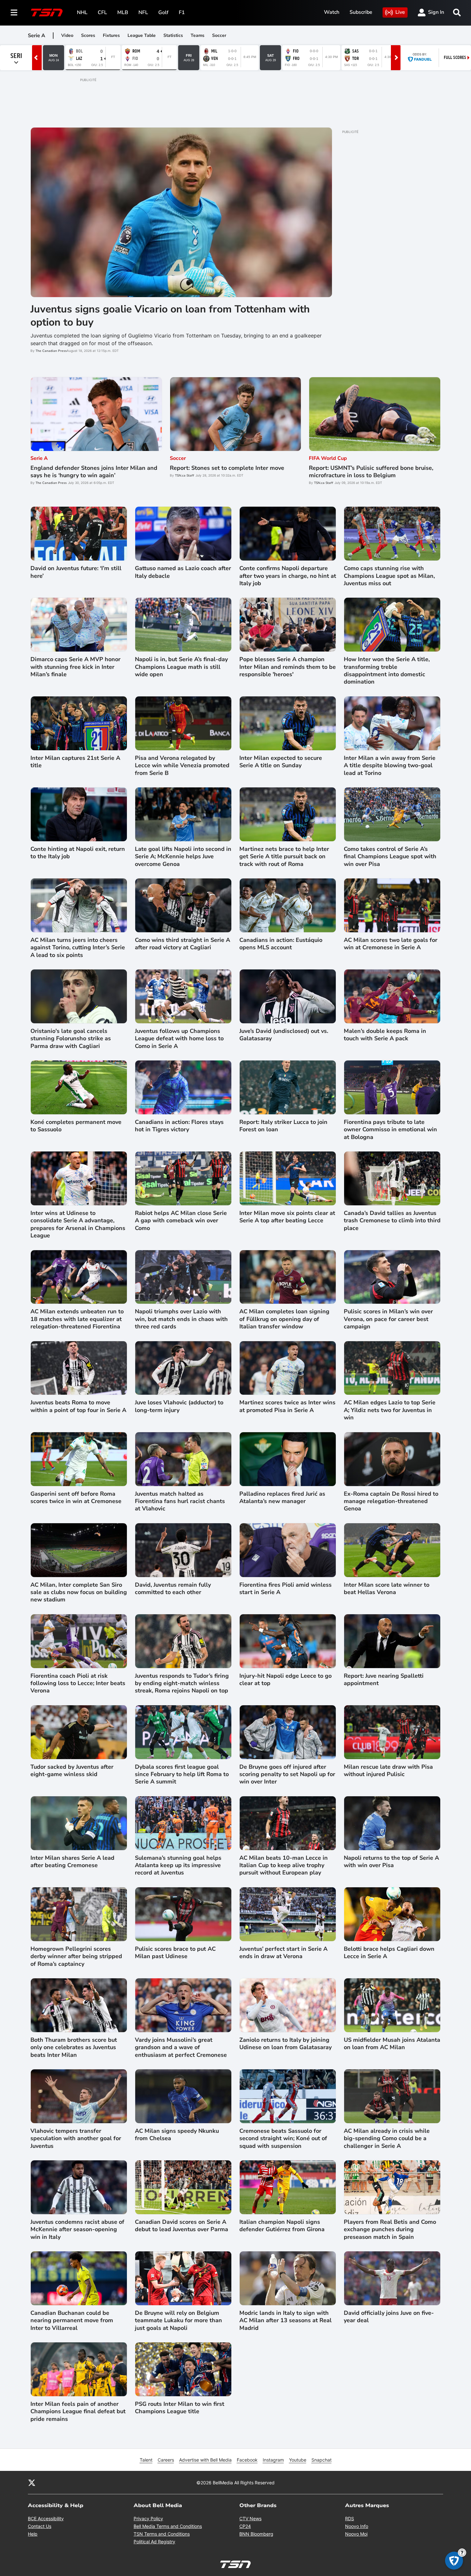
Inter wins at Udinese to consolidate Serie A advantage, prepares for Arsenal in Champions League (78, 1224)
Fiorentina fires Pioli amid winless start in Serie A (285, 1589)
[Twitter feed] (32, 2482)
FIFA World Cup (328, 458)
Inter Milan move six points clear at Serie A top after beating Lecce (287, 1217)
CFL (102, 12)
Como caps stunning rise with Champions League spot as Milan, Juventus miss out (389, 576)
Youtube (298, 2460)
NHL (82, 12)
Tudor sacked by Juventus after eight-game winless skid (72, 1771)
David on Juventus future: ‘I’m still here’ (76, 572)
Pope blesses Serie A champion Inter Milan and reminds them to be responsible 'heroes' (288, 667)
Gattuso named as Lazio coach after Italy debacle (183, 572)
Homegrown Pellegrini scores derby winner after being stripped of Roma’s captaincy (76, 1957)
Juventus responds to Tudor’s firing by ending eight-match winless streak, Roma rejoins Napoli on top (182, 1683)
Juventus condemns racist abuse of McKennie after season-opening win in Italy (77, 2230)
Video (67, 35)
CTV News (250, 2518)
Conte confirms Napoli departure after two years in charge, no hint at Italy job (288, 576)
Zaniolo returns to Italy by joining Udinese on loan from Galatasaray (285, 2044)
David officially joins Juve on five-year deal (389, 2317)
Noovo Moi (356, 2534)
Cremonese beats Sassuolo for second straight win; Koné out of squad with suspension (283, 2139)
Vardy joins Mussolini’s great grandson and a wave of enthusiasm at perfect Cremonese (181, 2048)
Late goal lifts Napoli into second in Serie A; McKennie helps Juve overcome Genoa (183, 857)
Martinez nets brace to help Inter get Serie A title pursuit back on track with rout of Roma (284, 857)
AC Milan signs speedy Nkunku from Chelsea (177, 2135)
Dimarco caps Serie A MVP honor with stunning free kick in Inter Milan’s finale (75, 667)
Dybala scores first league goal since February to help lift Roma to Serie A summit (182, 1774)
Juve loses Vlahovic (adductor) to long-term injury (179, 1406)
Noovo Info (357, 2526)
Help (33, 2534)
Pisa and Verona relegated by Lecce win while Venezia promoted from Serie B (182, 766)
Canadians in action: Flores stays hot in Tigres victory (179, 1126)
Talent (146, 2460)
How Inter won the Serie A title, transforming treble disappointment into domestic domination (387, 671)
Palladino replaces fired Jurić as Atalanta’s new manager (282, 1498)
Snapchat (322, 2460)
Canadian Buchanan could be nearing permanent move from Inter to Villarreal (72, 2321)
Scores (88, 35)
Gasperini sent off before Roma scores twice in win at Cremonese (76, 1498)
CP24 (245, 2526)
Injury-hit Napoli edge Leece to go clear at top (285, 1680)
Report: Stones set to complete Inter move (227, 468)
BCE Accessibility (46, 2518)
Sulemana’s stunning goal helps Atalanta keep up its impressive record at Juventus (178, 1866)
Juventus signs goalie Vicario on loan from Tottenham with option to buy (170, 316)
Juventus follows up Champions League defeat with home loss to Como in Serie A (179, 1039)
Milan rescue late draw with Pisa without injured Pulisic (388, 1771)
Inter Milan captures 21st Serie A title (75, 762)
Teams (198, 35)
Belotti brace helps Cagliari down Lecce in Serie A (389, 1953)
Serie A (39, 458)
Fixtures (111, 35)
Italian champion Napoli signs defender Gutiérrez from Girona (282, 2226)
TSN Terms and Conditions (162, 2534)
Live (400, 12)
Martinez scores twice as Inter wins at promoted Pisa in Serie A (287, 1406)
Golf (163, 12)
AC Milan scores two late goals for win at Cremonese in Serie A (391, 944)
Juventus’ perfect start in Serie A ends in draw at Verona (283, 1953)
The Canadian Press (51, 351)
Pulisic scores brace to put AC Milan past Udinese (175, 1953)
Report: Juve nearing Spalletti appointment (384, 1680)
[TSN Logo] (47, 12)
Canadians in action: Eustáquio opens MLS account (281, 944)
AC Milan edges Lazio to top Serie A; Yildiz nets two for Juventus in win (390, 1410)
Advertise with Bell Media (205, 2460)
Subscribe (361, 12)
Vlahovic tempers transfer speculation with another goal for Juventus (76, 2139)
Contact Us (40, 2526)
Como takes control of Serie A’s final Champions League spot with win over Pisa (390, 857)
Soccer (219, 35)
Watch (332, 12)
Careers (166, 2460)
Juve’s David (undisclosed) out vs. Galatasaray (284, 1035)
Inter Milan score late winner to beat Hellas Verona (387, 1589)
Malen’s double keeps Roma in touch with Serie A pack (385, 1035)
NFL (143, 12)
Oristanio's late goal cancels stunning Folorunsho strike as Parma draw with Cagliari (71, 1039)
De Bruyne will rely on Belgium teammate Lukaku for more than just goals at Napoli (178, 2321)
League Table (142, 35)
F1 (182, 12)
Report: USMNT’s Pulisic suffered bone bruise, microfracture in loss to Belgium (371, 472)
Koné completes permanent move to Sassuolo (76, 1126)
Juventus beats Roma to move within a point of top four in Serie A (78, 1406)
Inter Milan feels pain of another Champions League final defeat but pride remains (78, 2412)
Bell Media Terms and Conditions (168, 2526)
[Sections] (14, 12)
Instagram (273, 2460)
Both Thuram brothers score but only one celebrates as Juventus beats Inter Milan (74, 2048)
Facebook (247, 2460)
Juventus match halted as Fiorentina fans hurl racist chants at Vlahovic (180, 1501)
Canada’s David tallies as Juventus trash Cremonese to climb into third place (392, 1221)
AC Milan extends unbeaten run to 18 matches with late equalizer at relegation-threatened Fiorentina (77, 1319)
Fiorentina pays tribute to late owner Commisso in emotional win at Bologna (390, 1130)
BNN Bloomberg (256, 2534)
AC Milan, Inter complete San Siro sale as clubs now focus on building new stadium (79, 1592)
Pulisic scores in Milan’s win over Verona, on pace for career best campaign (388, 1319)
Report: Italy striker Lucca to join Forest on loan (283, 1126)
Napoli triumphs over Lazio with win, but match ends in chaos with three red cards (181, 1319)
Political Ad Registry (154, 2542)
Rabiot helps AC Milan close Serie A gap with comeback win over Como (181, 1221)
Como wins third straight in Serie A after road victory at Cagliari (182, 944)
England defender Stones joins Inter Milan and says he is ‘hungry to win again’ (94, 472)
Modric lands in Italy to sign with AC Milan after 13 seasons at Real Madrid (285, 2321)
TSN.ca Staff (185, 476)
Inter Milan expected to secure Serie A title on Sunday (281, 762)
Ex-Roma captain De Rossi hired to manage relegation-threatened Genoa (391, 1501)
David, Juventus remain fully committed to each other (173, 1589)
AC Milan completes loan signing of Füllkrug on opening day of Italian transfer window (284, 1319)
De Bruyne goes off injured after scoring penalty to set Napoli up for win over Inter (287, 1774)
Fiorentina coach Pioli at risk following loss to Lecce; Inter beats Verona (78, 1683)
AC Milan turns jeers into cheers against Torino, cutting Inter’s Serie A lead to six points (78, 948)
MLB (123, 12)
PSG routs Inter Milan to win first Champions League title (180, 2408)
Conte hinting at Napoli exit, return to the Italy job (78, 853)
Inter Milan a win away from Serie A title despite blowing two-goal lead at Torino (390, 766)
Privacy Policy (148, 2518)
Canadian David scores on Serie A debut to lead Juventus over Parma (182, 2226)
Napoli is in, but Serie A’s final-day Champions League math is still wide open (181, 667)
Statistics (173, 35)
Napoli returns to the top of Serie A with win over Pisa (391, 1862)
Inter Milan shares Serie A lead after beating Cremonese (72, 1862)
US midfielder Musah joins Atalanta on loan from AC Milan (392, 2044)
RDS (350, 2518)
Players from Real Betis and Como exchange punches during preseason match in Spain (390, 2230)
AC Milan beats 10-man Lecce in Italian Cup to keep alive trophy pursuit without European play (284, 1866)
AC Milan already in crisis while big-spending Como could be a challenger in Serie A (387, 2139)
